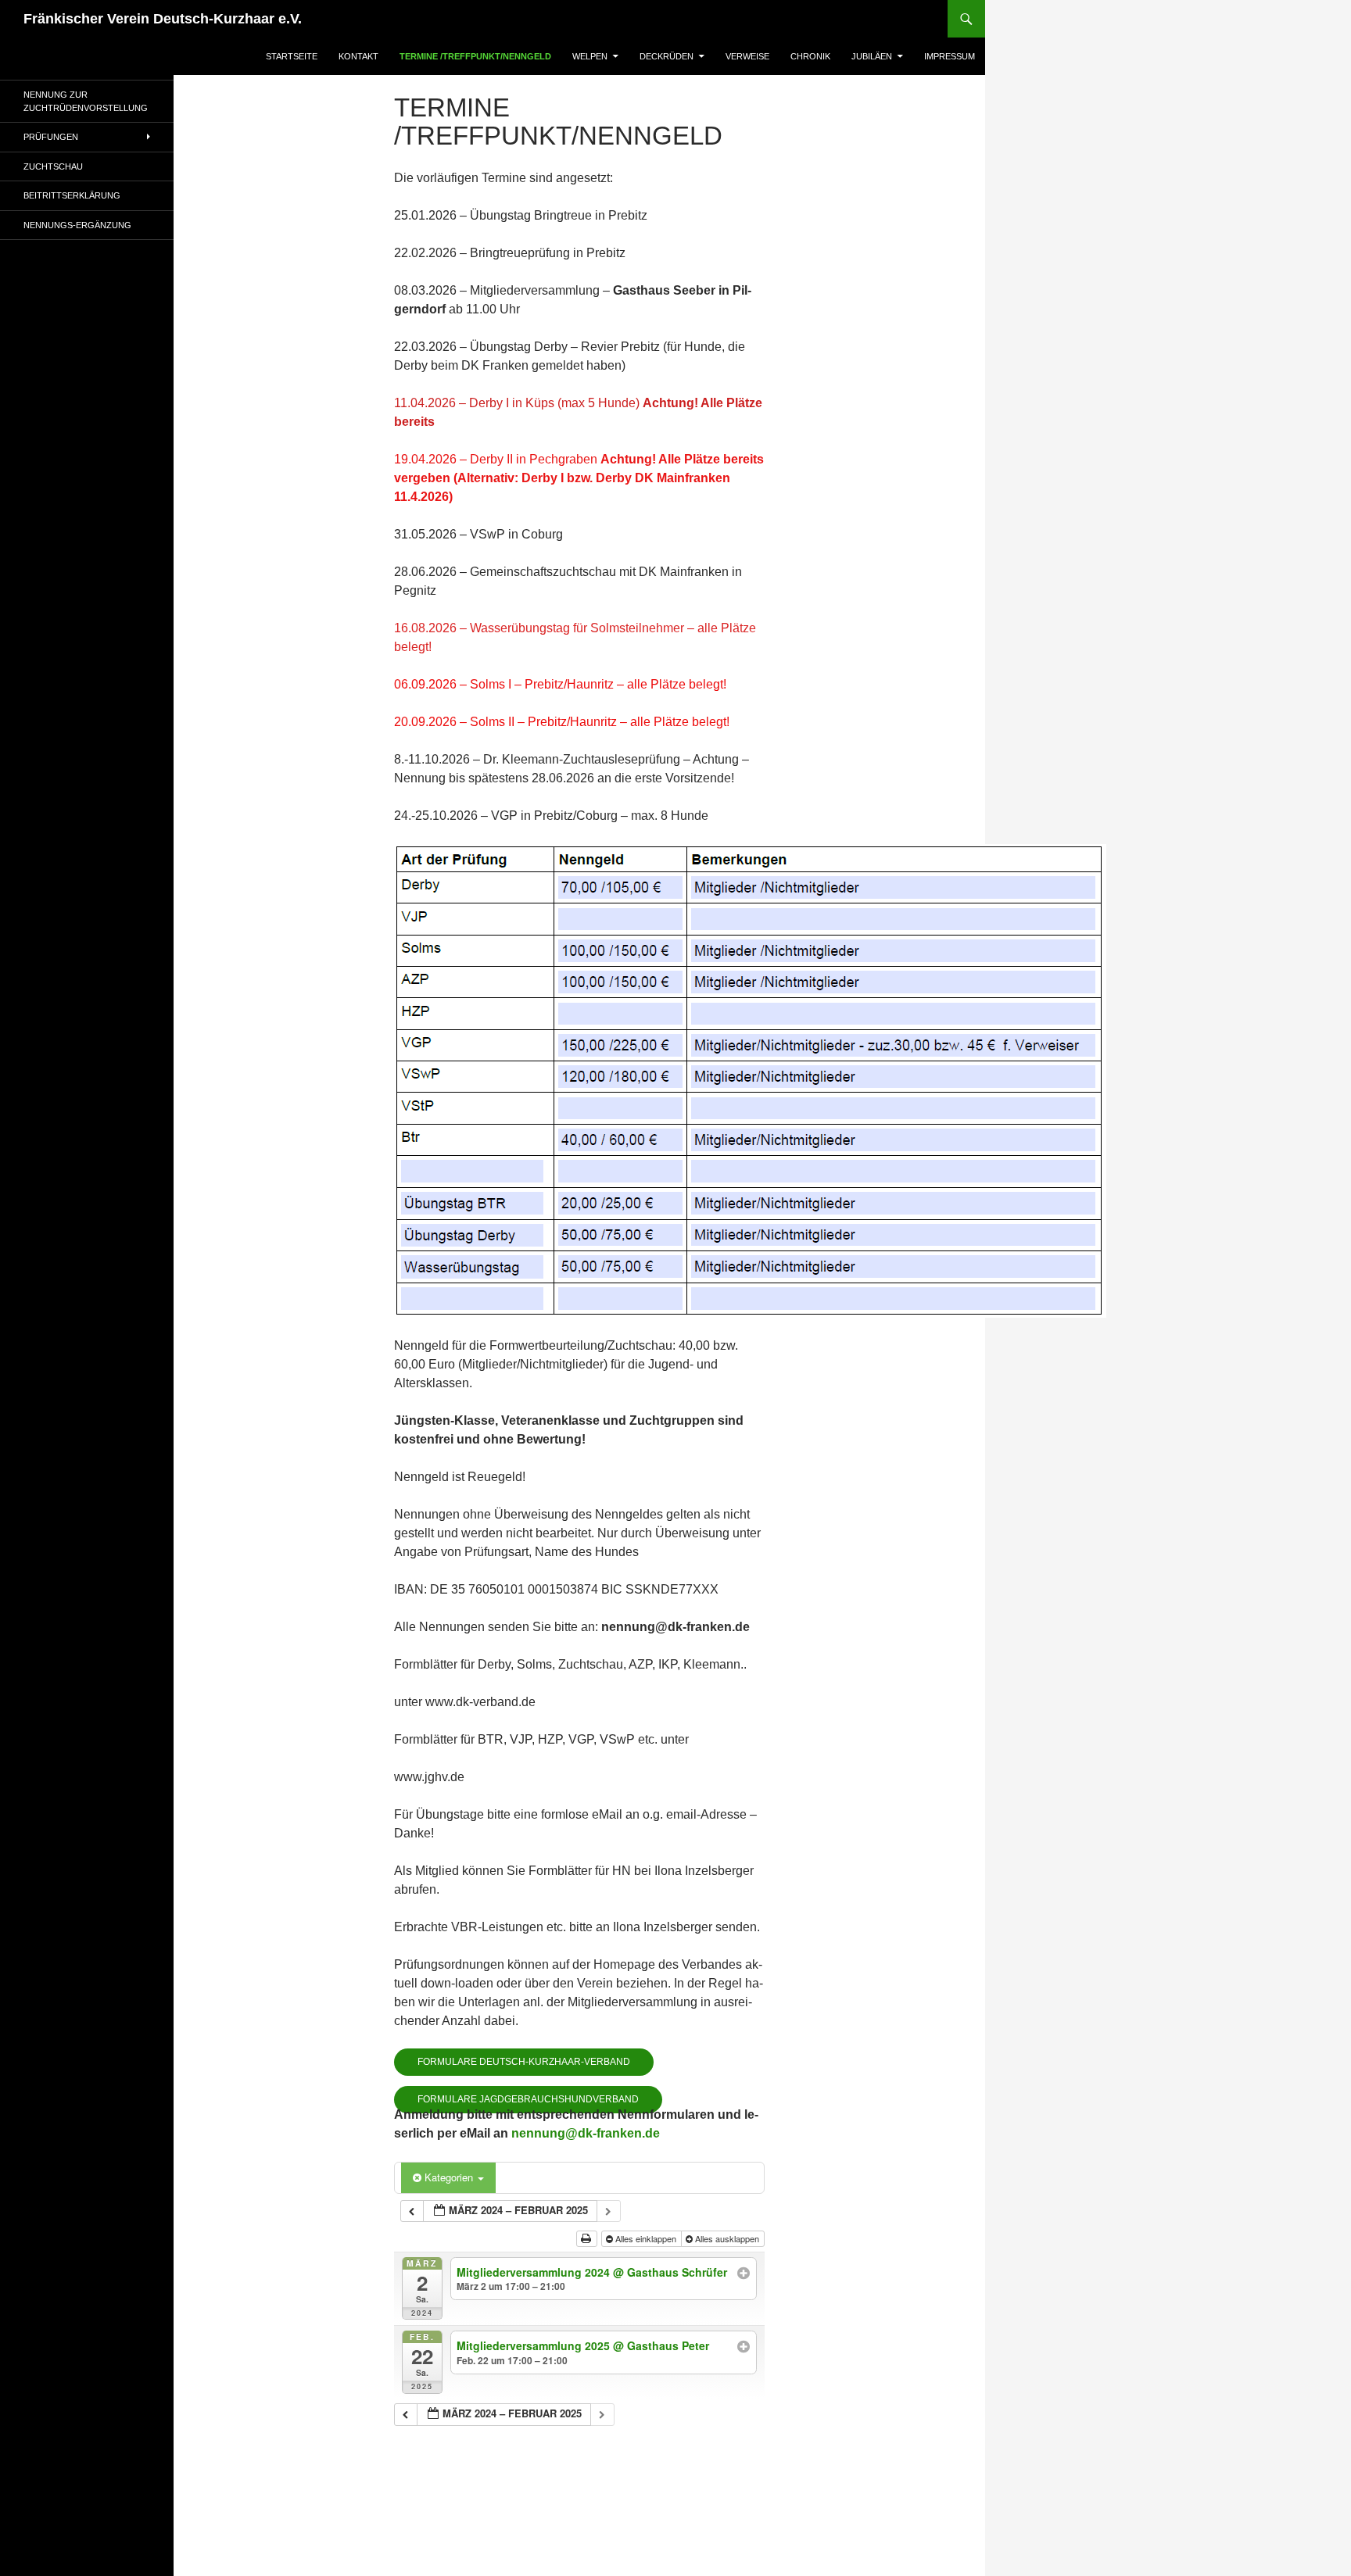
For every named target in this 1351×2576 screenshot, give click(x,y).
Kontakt (358, 56)
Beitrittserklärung (72, 195)
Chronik (810, 56)
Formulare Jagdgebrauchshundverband (528, 2099)
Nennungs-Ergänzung (77, 225)
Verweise (747, 56)
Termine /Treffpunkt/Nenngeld (475, 56)
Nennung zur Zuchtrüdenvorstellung (86, 101)
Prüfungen (51, 137)
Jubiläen (872, 56)
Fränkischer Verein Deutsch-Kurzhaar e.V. (163, 19)
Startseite (292, 56)
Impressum (950, 56)
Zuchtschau (53, 166)
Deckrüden (667, 56)
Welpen (590, 56)
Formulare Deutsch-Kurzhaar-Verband (524, 2062)
